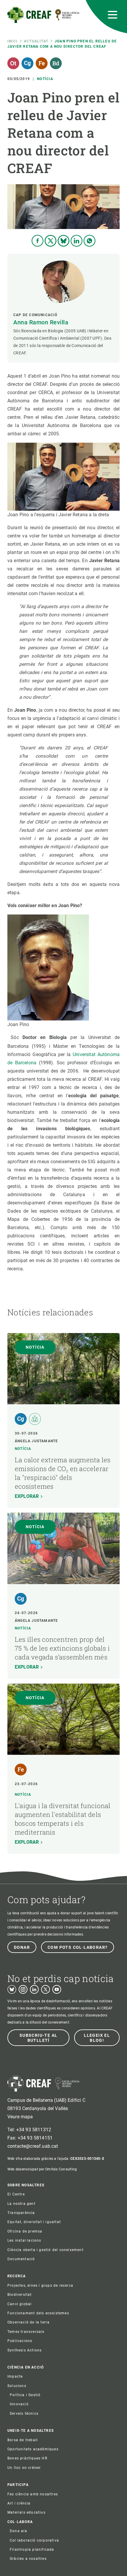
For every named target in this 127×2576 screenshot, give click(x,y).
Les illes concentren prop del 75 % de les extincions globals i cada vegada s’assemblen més (62, 1648)
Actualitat (36, 41)
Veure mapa (20, 2117)
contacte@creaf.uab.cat (33, 2146)
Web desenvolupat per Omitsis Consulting (42, 2169)
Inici (12, 41)
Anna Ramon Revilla (41, 322)
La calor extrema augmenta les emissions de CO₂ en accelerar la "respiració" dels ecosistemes (63, 1473)
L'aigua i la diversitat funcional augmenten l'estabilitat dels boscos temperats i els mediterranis (63, 1819)
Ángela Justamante (36, 1441)
